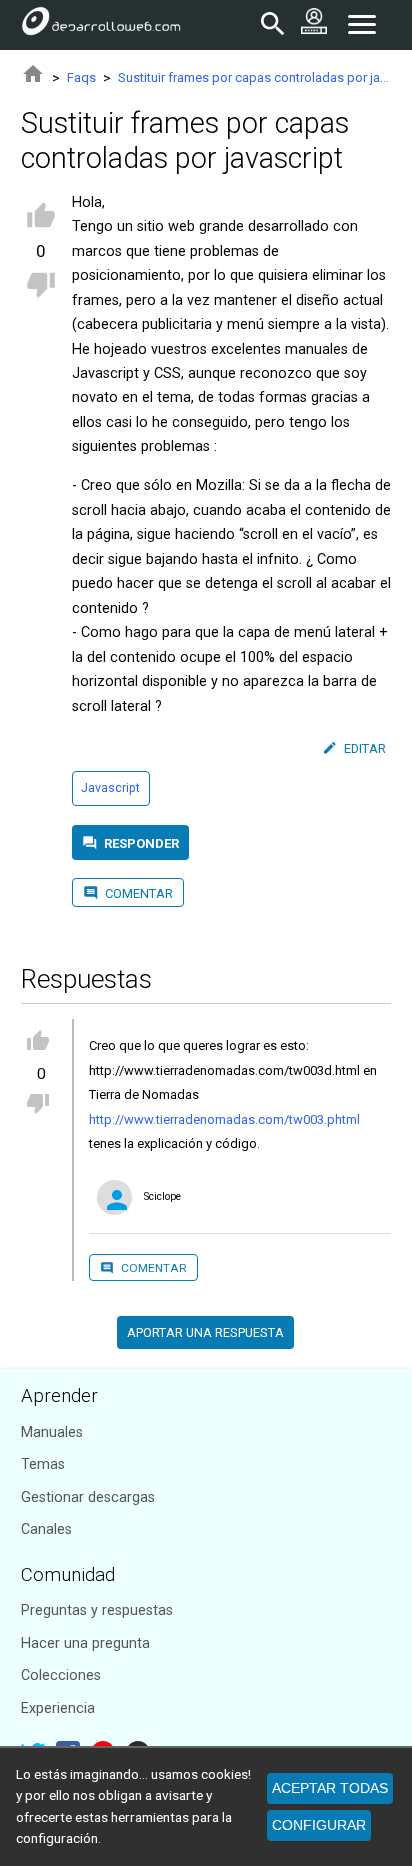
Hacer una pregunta (85, 1643)
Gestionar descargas (88, 1497)
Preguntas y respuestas (97, 1610)
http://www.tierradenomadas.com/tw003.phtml (224, 1119)
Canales (46, 1529)
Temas (43, 1464)
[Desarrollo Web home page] (101, 25)
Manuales (52, 1432)
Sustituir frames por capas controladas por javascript (254, 77)
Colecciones (61, 1675)
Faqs (81, 77)
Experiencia (58, 1708)
